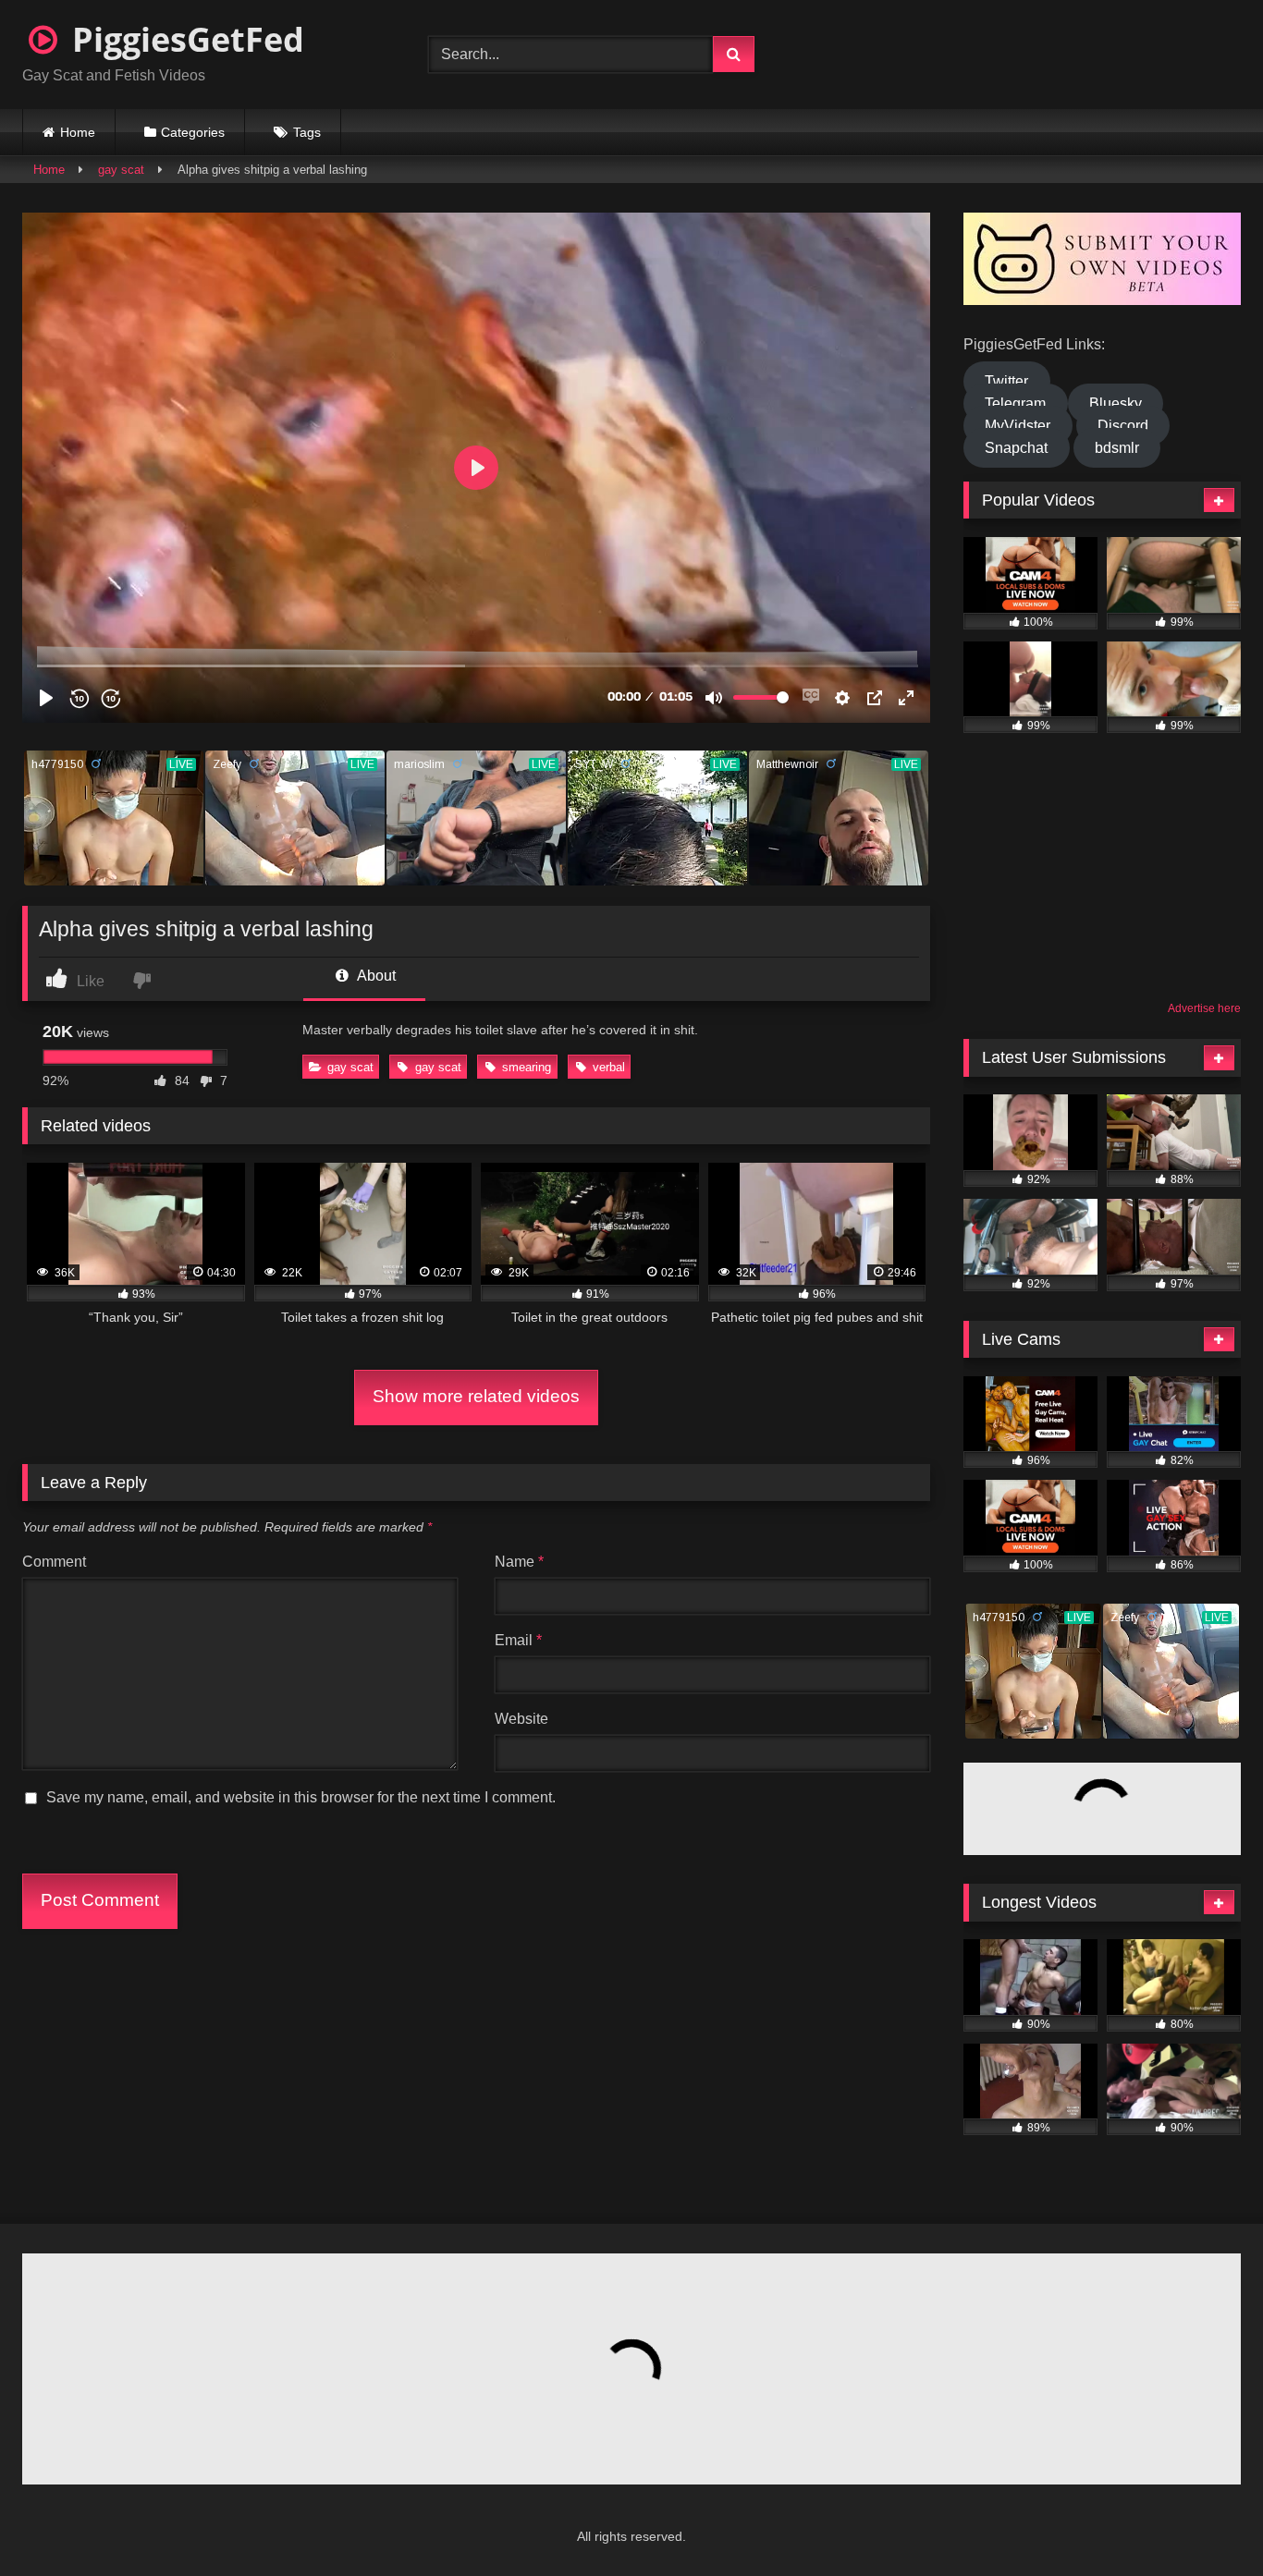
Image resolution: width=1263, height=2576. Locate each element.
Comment (54, 1562)
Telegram (1015, 403)
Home (78, 132)
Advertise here (1204, 1008)
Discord (1123, 426)
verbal (609, 1067)
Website (521, 1719)
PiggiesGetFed (184, 39)
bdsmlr (1117, 448)
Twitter (1006, 381)
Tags (307, 132)
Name (519, 1562)
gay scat (121, 170)
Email (518, 1640)
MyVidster (1018, 426)
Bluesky (1116, 403)
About (375, 976)
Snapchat (1016, 448)
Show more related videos (476, 1396)
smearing (527, 1067)
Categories (193, 132)
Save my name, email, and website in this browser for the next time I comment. (301, 1797)
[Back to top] (1204, 2521)
